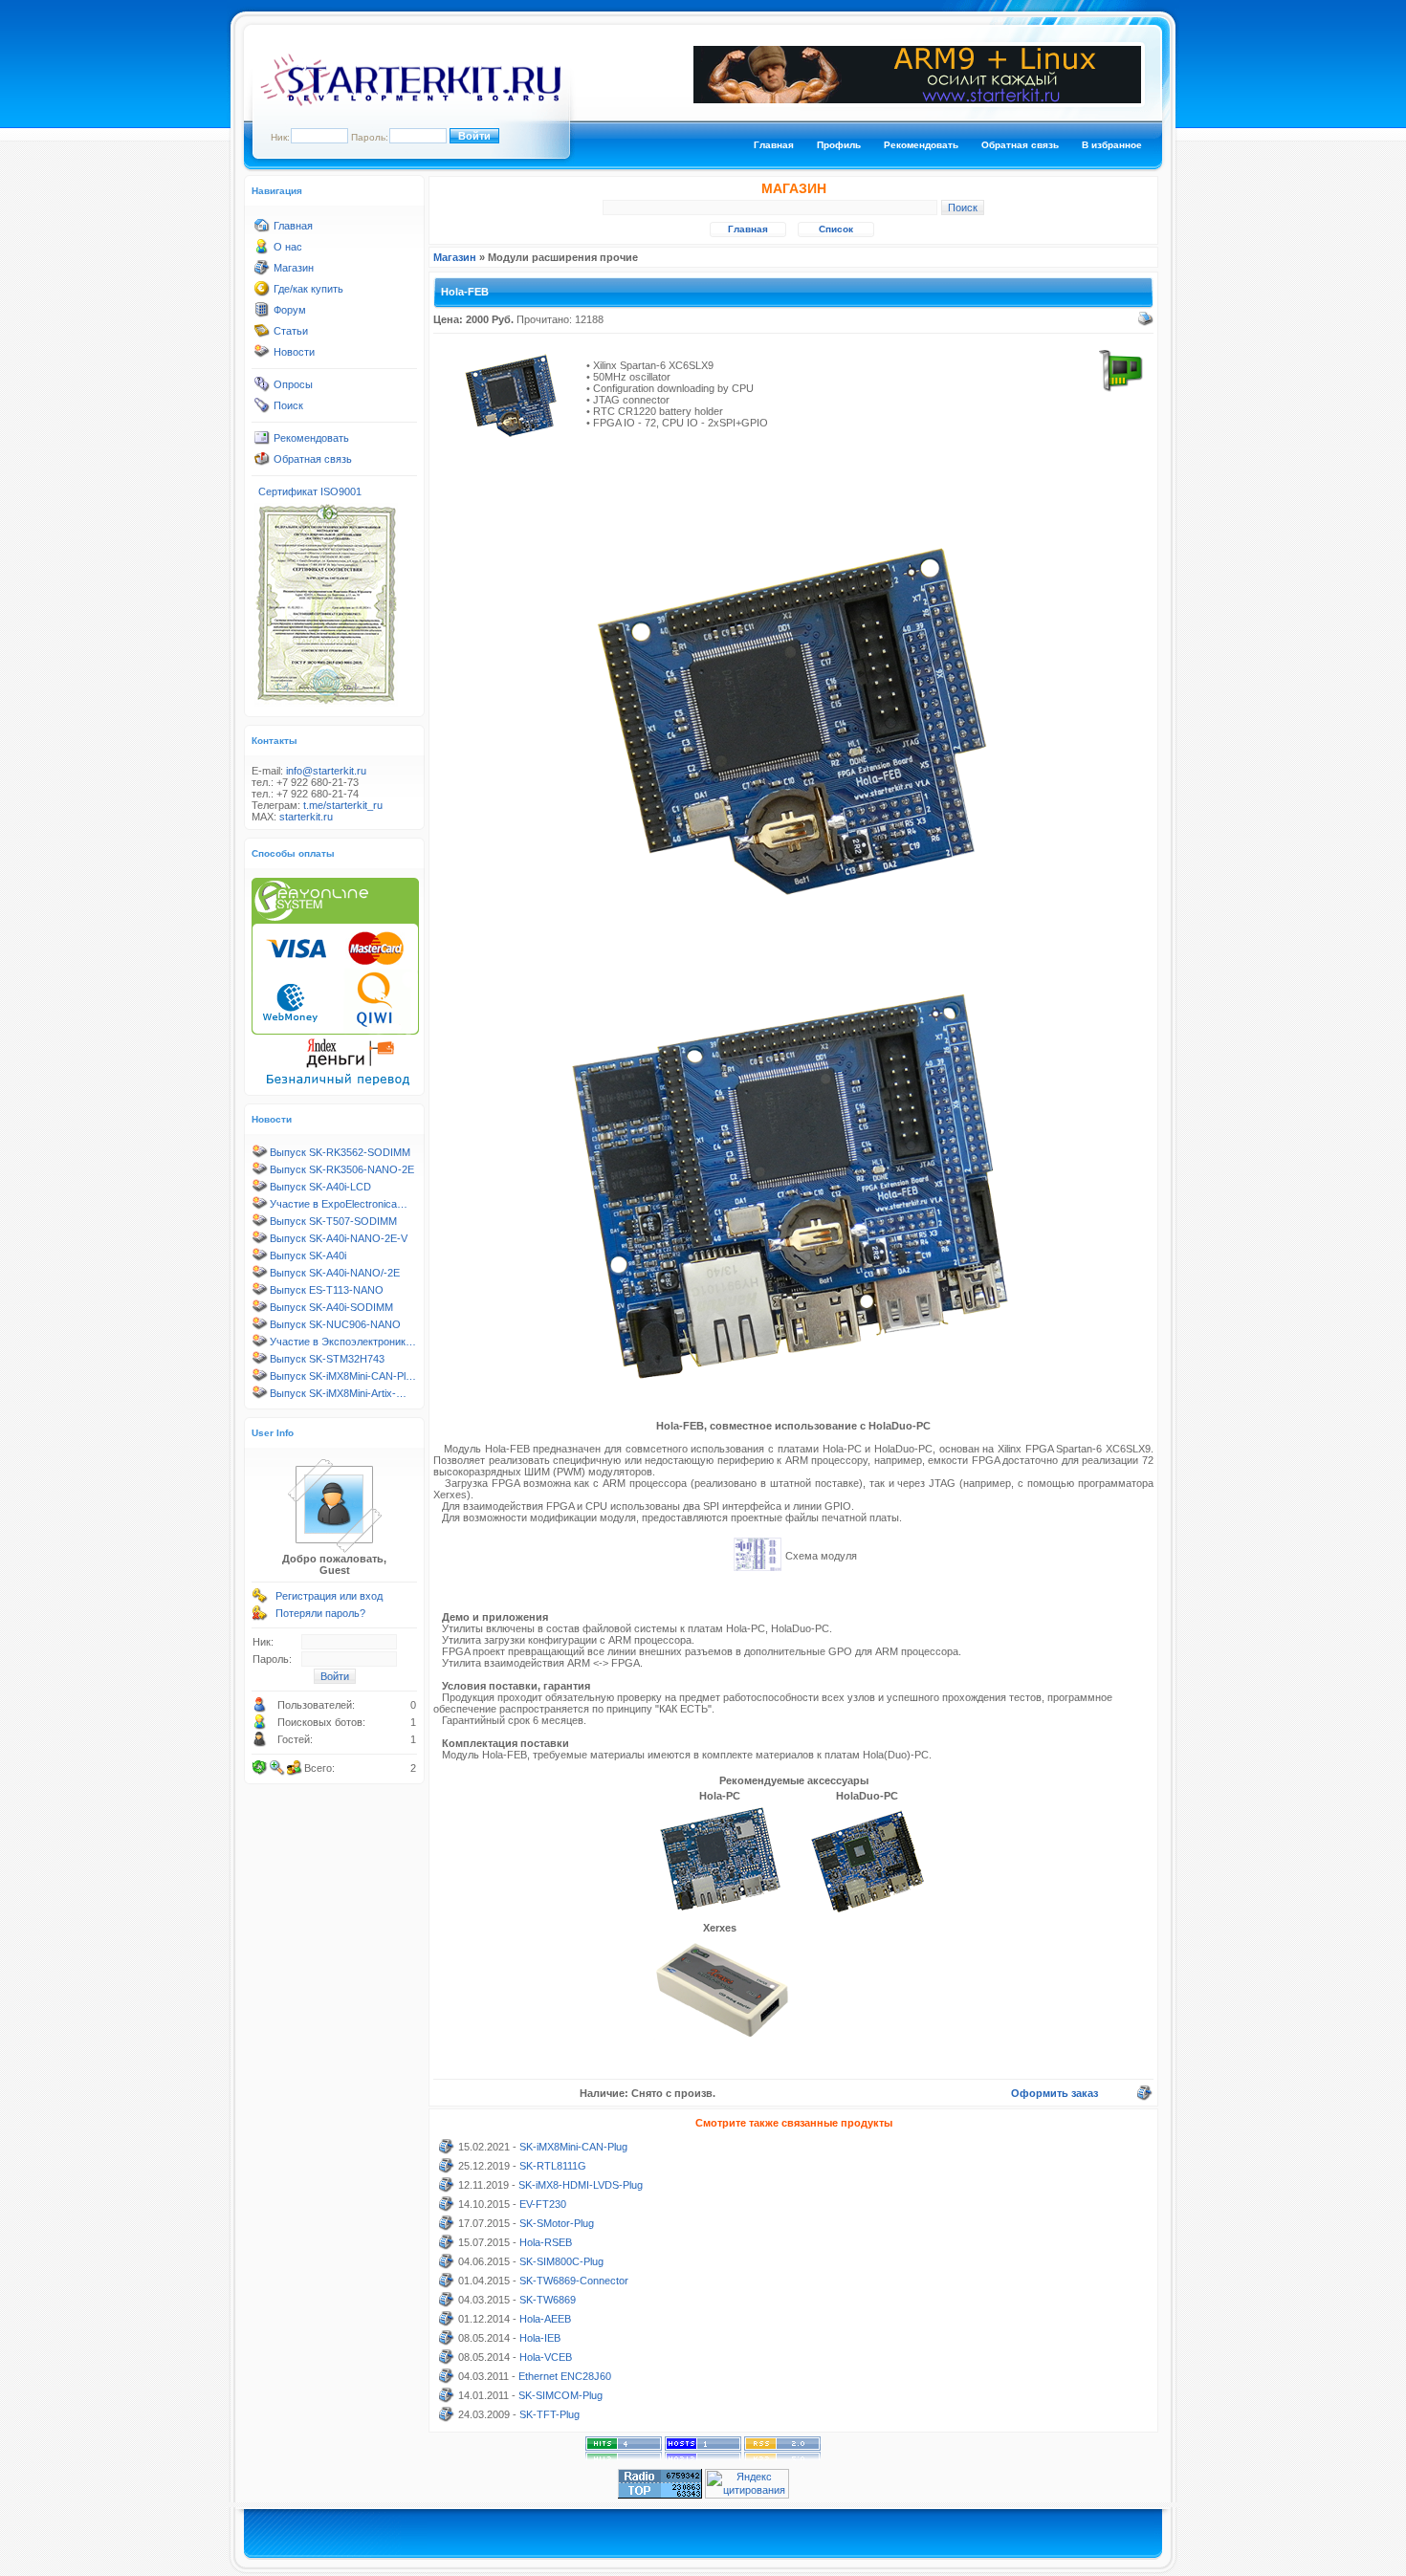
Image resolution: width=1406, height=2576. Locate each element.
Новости (294, 352)
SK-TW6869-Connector (574, 2281)
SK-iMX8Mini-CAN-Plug (573, 2147)
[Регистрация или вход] (260, 1600)
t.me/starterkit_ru (343, 805)
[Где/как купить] (262, 293)
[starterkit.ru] (410, 102)
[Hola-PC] (720, 1910)
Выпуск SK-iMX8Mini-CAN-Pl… (343, 1376)
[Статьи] (262, 335)
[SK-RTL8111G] (447, 2170)
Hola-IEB (540, 2338)
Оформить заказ (1054, 2093)
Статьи (291, 331)
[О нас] (262, 251)
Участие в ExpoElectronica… (339, 1204)
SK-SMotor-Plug (557, 2223)
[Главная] (262, 229)
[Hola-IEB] (447, 2342)
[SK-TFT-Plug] (447, 2418)
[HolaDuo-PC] (868, 1912)
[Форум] (262, 314)
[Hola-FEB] (511, 446)
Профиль (839, 145)
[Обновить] (260, 1768)
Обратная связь (1020, 145)
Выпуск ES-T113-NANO (327, 1290)
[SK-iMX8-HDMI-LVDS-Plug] (447, 2189)
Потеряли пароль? (320, 1613)
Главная (774, 145)
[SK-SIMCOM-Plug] (447, 2399)
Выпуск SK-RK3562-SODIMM (340, 1152)
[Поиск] (262, 409)
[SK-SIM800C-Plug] (447, 2265)
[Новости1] (262, 356)
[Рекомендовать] (262, 442)
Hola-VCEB (546, 2357)
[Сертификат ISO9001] (326, 703)
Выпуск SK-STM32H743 (327, 1359)
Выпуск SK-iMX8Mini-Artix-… (338, 1393)
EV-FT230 (543, 2204)
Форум (290, 310)
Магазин (294, 268)
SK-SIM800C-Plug (561, 2261)
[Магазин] (262, 272)
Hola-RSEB (546, 2242)
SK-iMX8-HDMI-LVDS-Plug (581, 2185)
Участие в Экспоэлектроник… (343, 1342)
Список (836, 229)
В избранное (1112, 145)
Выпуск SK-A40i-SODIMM (331, 1307)
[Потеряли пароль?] (260, 1617)
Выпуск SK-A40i (308, 1255)
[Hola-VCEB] (447, 2361)
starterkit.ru (306, 817)
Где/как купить (308, 289)
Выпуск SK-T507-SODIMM (333, 1221)
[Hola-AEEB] (447, 2323)
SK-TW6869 (548, 2300)
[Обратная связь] (262, 463)
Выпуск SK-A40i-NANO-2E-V (339, 1238)
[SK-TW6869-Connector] (447, 2284)
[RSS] (782, 2456)
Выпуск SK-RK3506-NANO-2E (342, 1169)
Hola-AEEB (545, 2319)
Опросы (293, 384)
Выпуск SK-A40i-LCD (320, 1187)
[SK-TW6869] (447, 2303)
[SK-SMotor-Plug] (447, 2227)
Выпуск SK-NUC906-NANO (335, 1324)
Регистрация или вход (329, 1596)
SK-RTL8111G (553, 2166)
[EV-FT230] (447, 2208)
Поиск (288, 405)
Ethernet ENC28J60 (565, 2376)
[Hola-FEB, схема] (758, 1567)
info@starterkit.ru (326, 771)
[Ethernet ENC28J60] (447, 2380)
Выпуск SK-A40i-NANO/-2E (335, 1273)
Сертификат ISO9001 (310, 491)
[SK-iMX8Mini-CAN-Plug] (447, 2150)
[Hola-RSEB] (447, 2246)
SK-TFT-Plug (549, 2414)
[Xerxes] (720, 2041)
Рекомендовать (921, 145)
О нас (288, 247)
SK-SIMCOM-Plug (560, 2395)
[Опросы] (262, 388)
